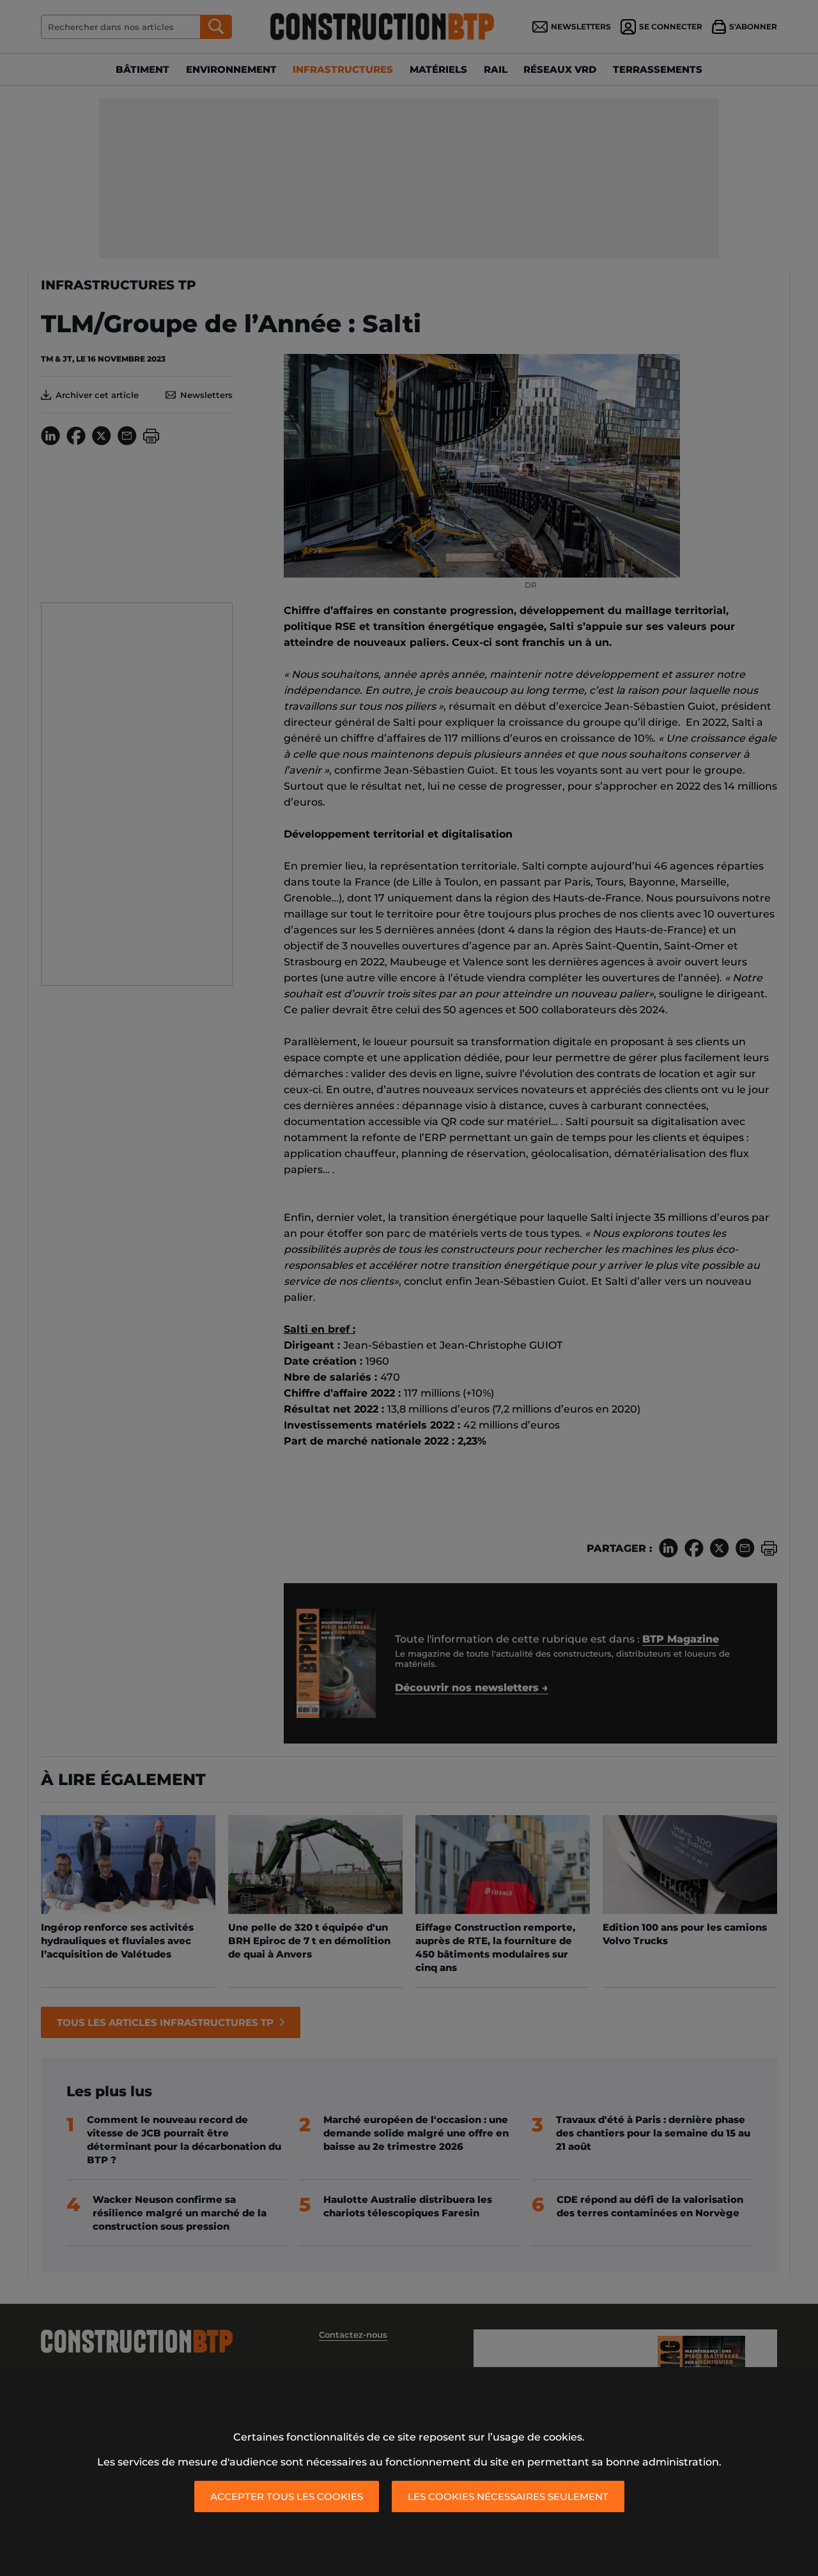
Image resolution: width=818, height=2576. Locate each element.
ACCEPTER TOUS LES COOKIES (287, 2496)
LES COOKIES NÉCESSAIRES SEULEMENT (508, 2496)
